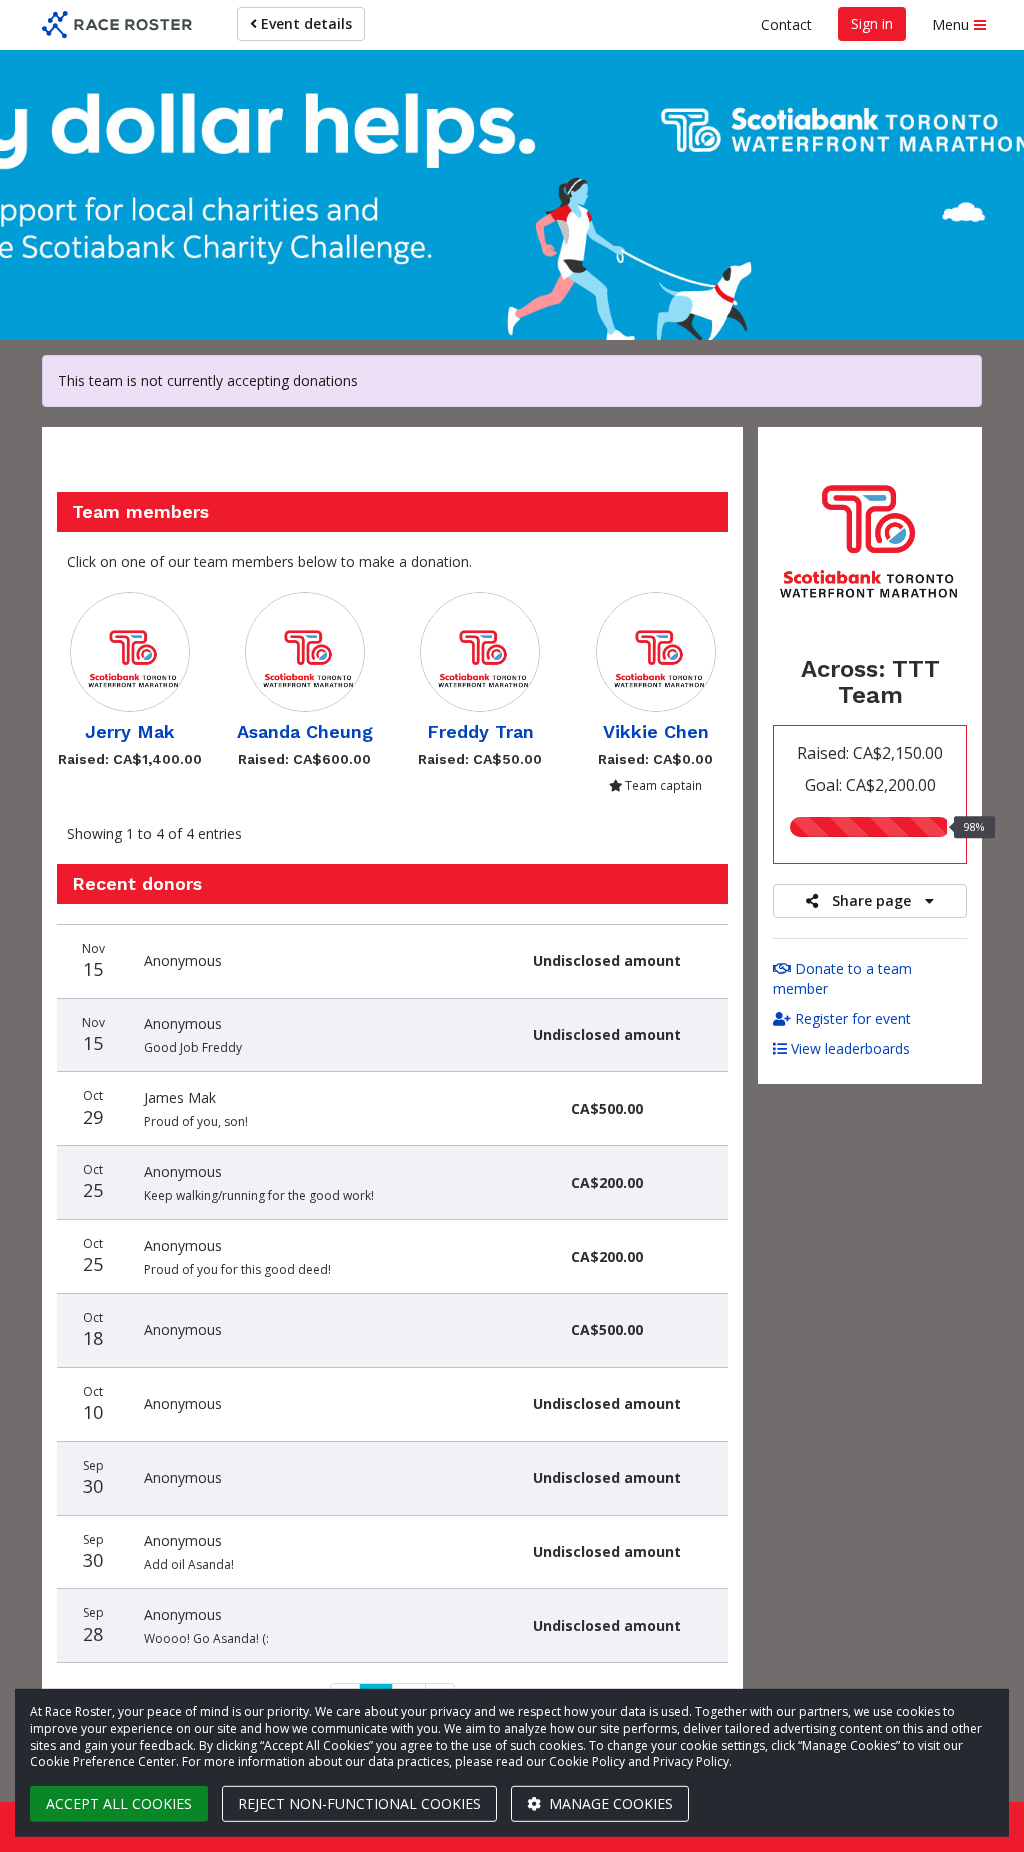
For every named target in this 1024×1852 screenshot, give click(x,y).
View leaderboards (848, 1048)
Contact (786, 24)
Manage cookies (609, 1803)
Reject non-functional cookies (359, 1803)
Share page (871, 900)
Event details (304, 23)
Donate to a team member (842, 978)
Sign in (872, 23)
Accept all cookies (119, 1803)
